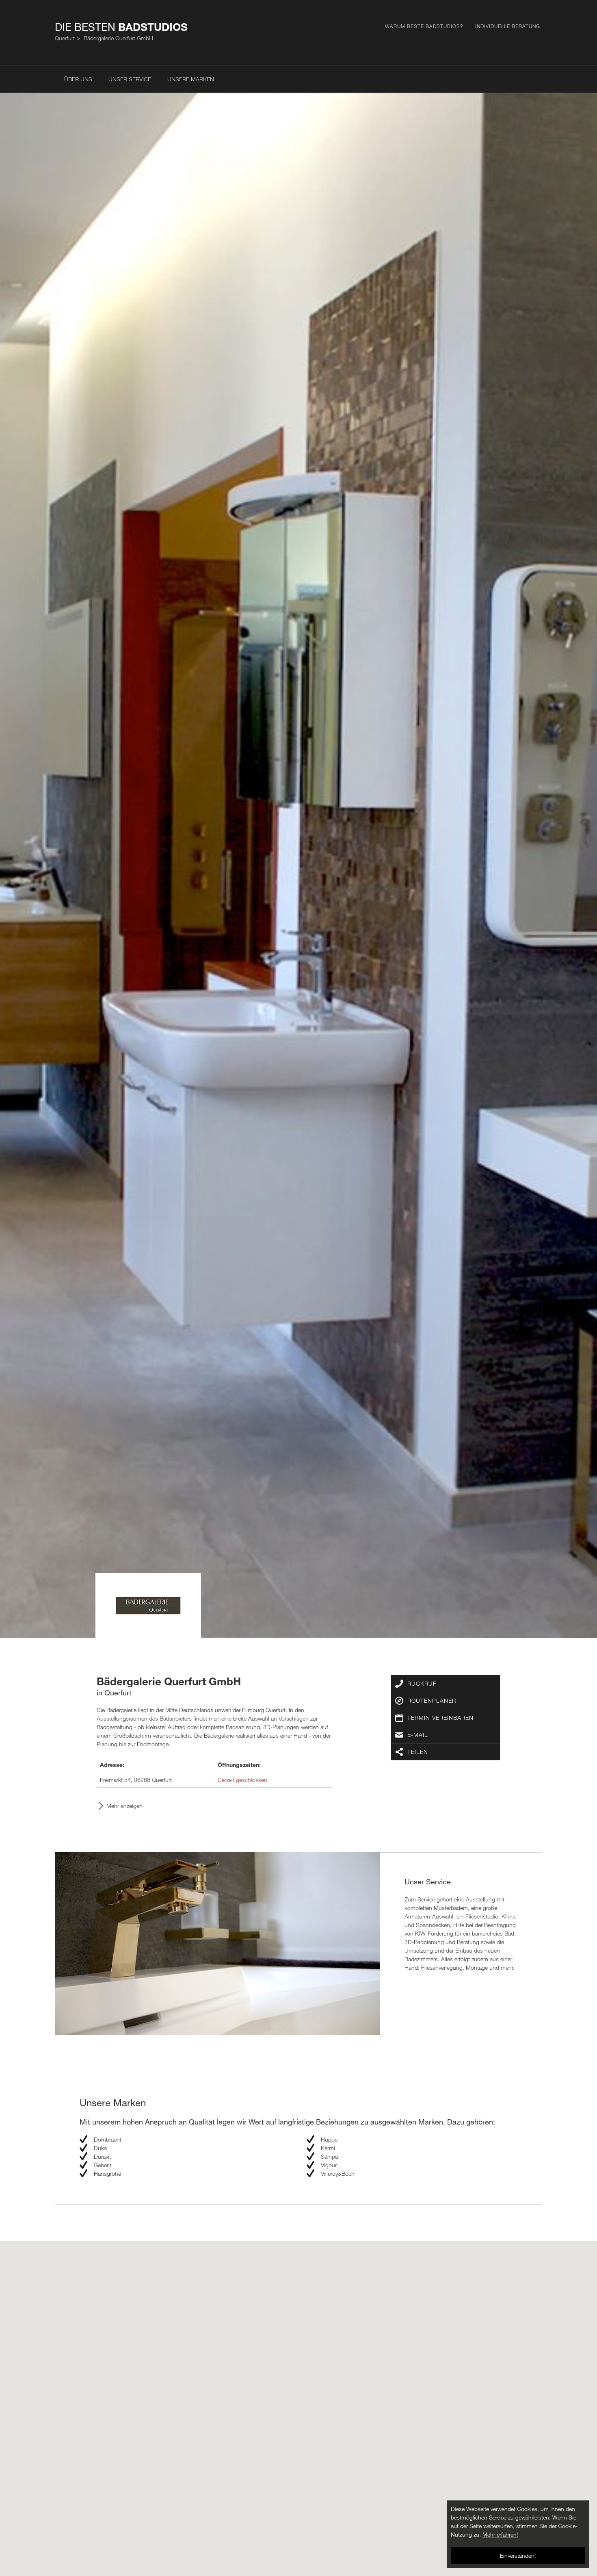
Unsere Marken (191, 79)
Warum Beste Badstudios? (424, 26)
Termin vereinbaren (440, 1718)
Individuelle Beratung (508, 26)
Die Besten (121, 27)
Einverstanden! (518, 2555)
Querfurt (65, 38)
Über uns (78, 79)
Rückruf (422, 1683)
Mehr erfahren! (500, 2534)
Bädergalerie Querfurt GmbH (118, 38)
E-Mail (418, 1735)
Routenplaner (432, 1700)
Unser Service (130, 79)
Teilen (418, 1752)
